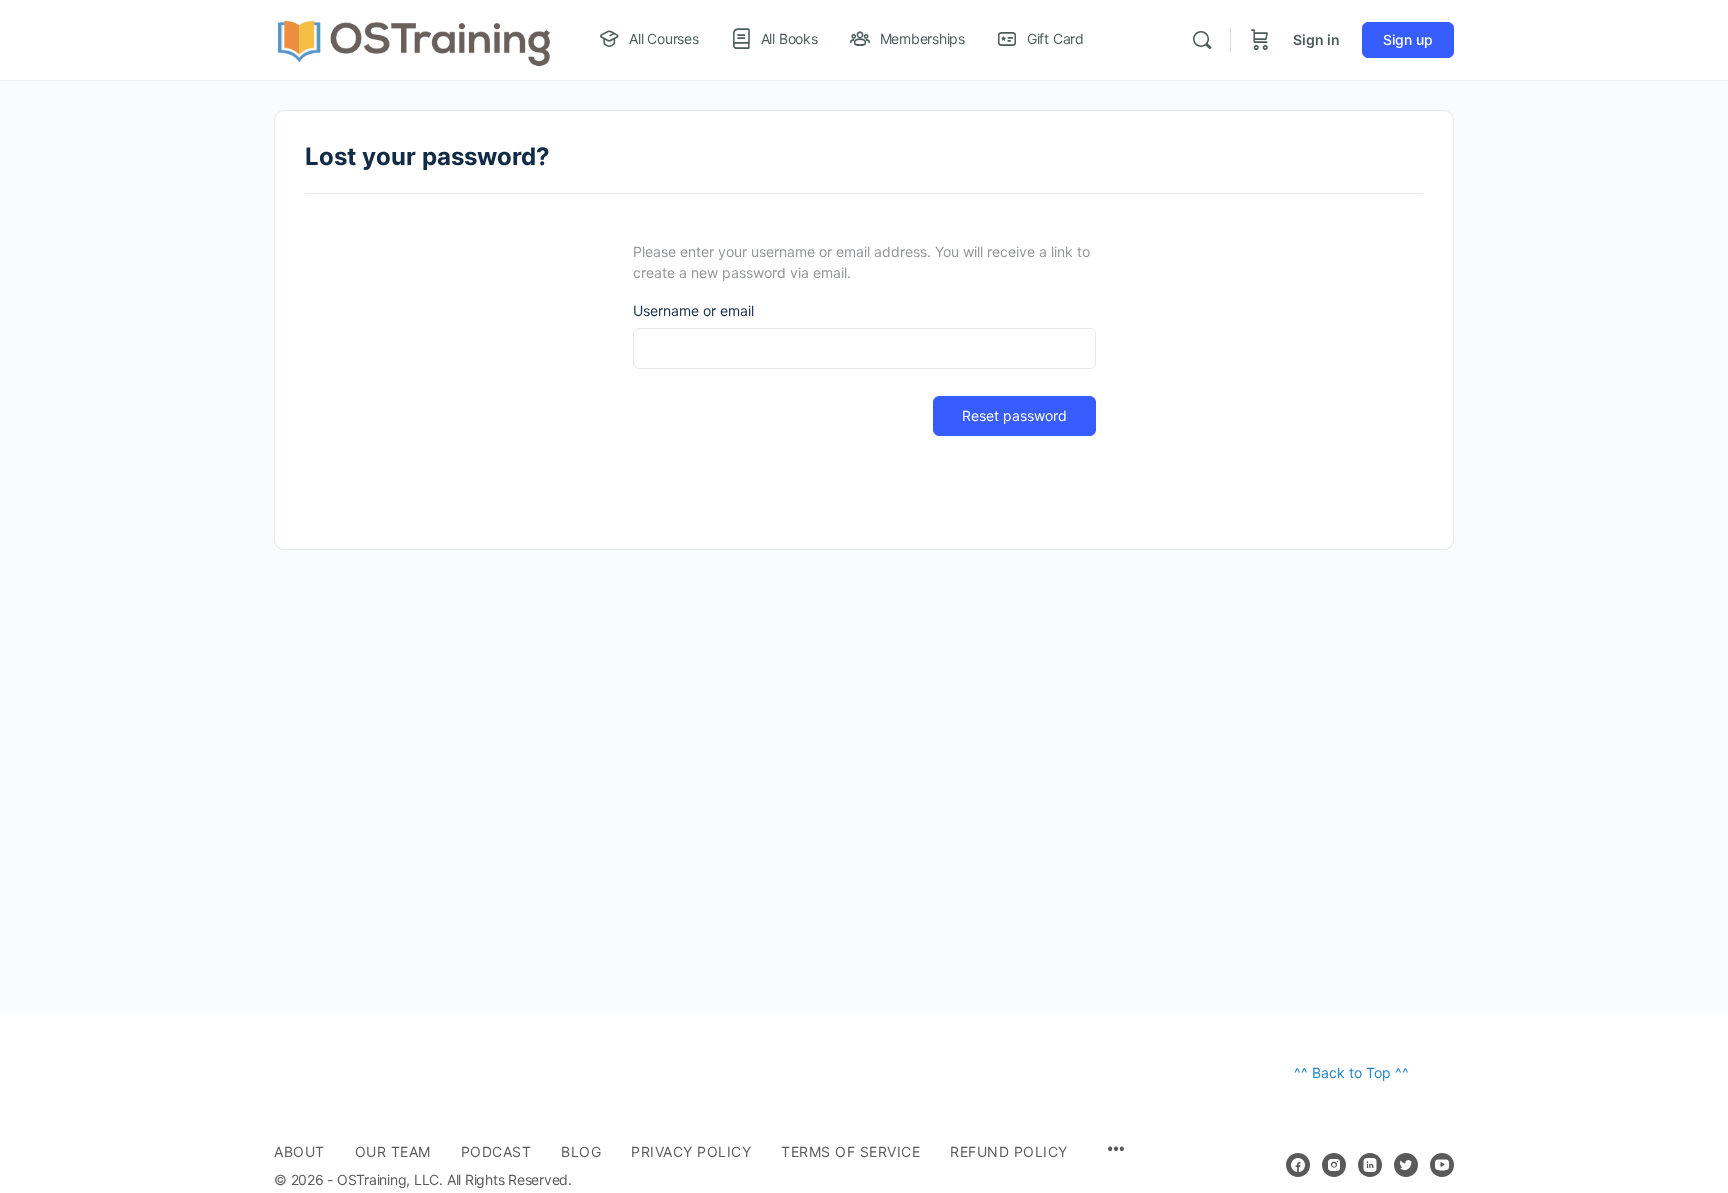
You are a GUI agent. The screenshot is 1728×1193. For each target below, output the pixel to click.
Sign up (1408, 39)
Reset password (1014, 415)
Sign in (1316, 39)
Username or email (693, 310)
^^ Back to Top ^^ (1351, 1072)
